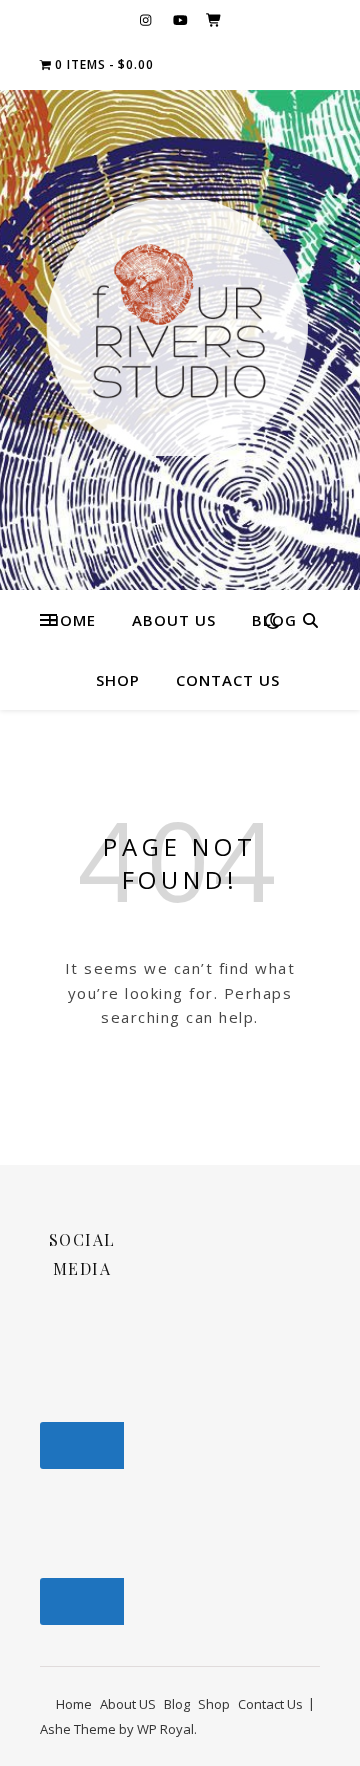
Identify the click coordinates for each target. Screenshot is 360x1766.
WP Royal (165, 1729)
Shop (118, 680)
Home (72, 620)
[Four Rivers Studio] (180, 328)
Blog (177, 1704)
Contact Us (228, 680)
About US (174, 620)
